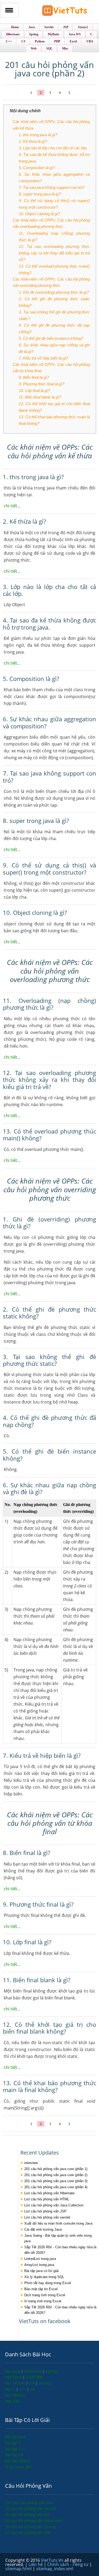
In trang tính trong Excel (43, 2301)
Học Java (13, 2371)
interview (31, 2163)
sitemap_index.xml (55, 2569)
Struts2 (45, 2383)
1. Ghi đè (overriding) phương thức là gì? (54, 292)
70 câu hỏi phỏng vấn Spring (30, 2527)
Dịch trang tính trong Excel (45, 2295)
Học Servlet (15, 2383)
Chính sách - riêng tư (68, 2564)
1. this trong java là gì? (38, 135)
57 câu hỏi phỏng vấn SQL (28, 2532)
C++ (23, 2389)
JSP (32, 2383)
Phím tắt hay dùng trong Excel (48, 2283)
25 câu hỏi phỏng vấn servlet (30, 2508)
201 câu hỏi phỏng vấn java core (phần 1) (56, 2169)
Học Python (15, 2395)
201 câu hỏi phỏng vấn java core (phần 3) (56, 2181)
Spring (52, 2371)
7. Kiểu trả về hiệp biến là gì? (43, 358)
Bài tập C (13, 2443)
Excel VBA (34, 2377)
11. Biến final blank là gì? (40, 397)
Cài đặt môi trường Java (43, 2229)
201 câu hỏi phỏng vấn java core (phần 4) (56, 2187)
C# (32, 2389)
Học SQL (12, 2401)
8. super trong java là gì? (40, 194)
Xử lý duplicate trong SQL (44, 2277)
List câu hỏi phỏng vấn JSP (45, 2211)
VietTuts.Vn (53, 2560)
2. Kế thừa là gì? (33, 141)
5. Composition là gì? (37, 168)
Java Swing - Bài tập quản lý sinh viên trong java (58, 2238)
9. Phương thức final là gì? (41, 384)
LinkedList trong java (40, 2259)
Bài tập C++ (15, 2449)
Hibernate (33, 2371)
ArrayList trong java (39, 2265)
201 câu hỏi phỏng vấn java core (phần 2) (56, 2175)
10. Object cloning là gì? (39, 214)
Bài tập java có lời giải (41, 2271)
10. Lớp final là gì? (34, 391)
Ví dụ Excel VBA (18, 2467)
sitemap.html (19, 2569)
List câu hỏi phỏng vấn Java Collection (54, 2205)
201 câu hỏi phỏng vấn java (29, 2503)
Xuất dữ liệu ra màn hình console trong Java (58, 2223)
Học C (11, 2389)
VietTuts (65, 12)
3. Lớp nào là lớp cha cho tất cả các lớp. (53, 148)
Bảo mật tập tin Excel (41, 2289)
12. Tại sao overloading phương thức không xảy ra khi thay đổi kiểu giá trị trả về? (54, 253)
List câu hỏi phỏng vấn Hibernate (49, 2193)
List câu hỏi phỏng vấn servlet (47, 2217)
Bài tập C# (14, 2455)
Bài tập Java (15, 2437)
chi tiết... (12, 506)
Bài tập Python (18, 2461)
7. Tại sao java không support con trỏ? (52, 187)
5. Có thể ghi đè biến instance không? (51, 338)
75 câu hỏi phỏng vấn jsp (27, 2514)
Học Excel (14, 2377)
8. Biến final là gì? (34, 377)
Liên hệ (36, 2564)
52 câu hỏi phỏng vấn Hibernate (33, 2521)
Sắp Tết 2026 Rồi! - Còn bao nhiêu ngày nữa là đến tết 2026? (60, 2250)
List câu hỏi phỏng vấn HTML (47, 2199)
